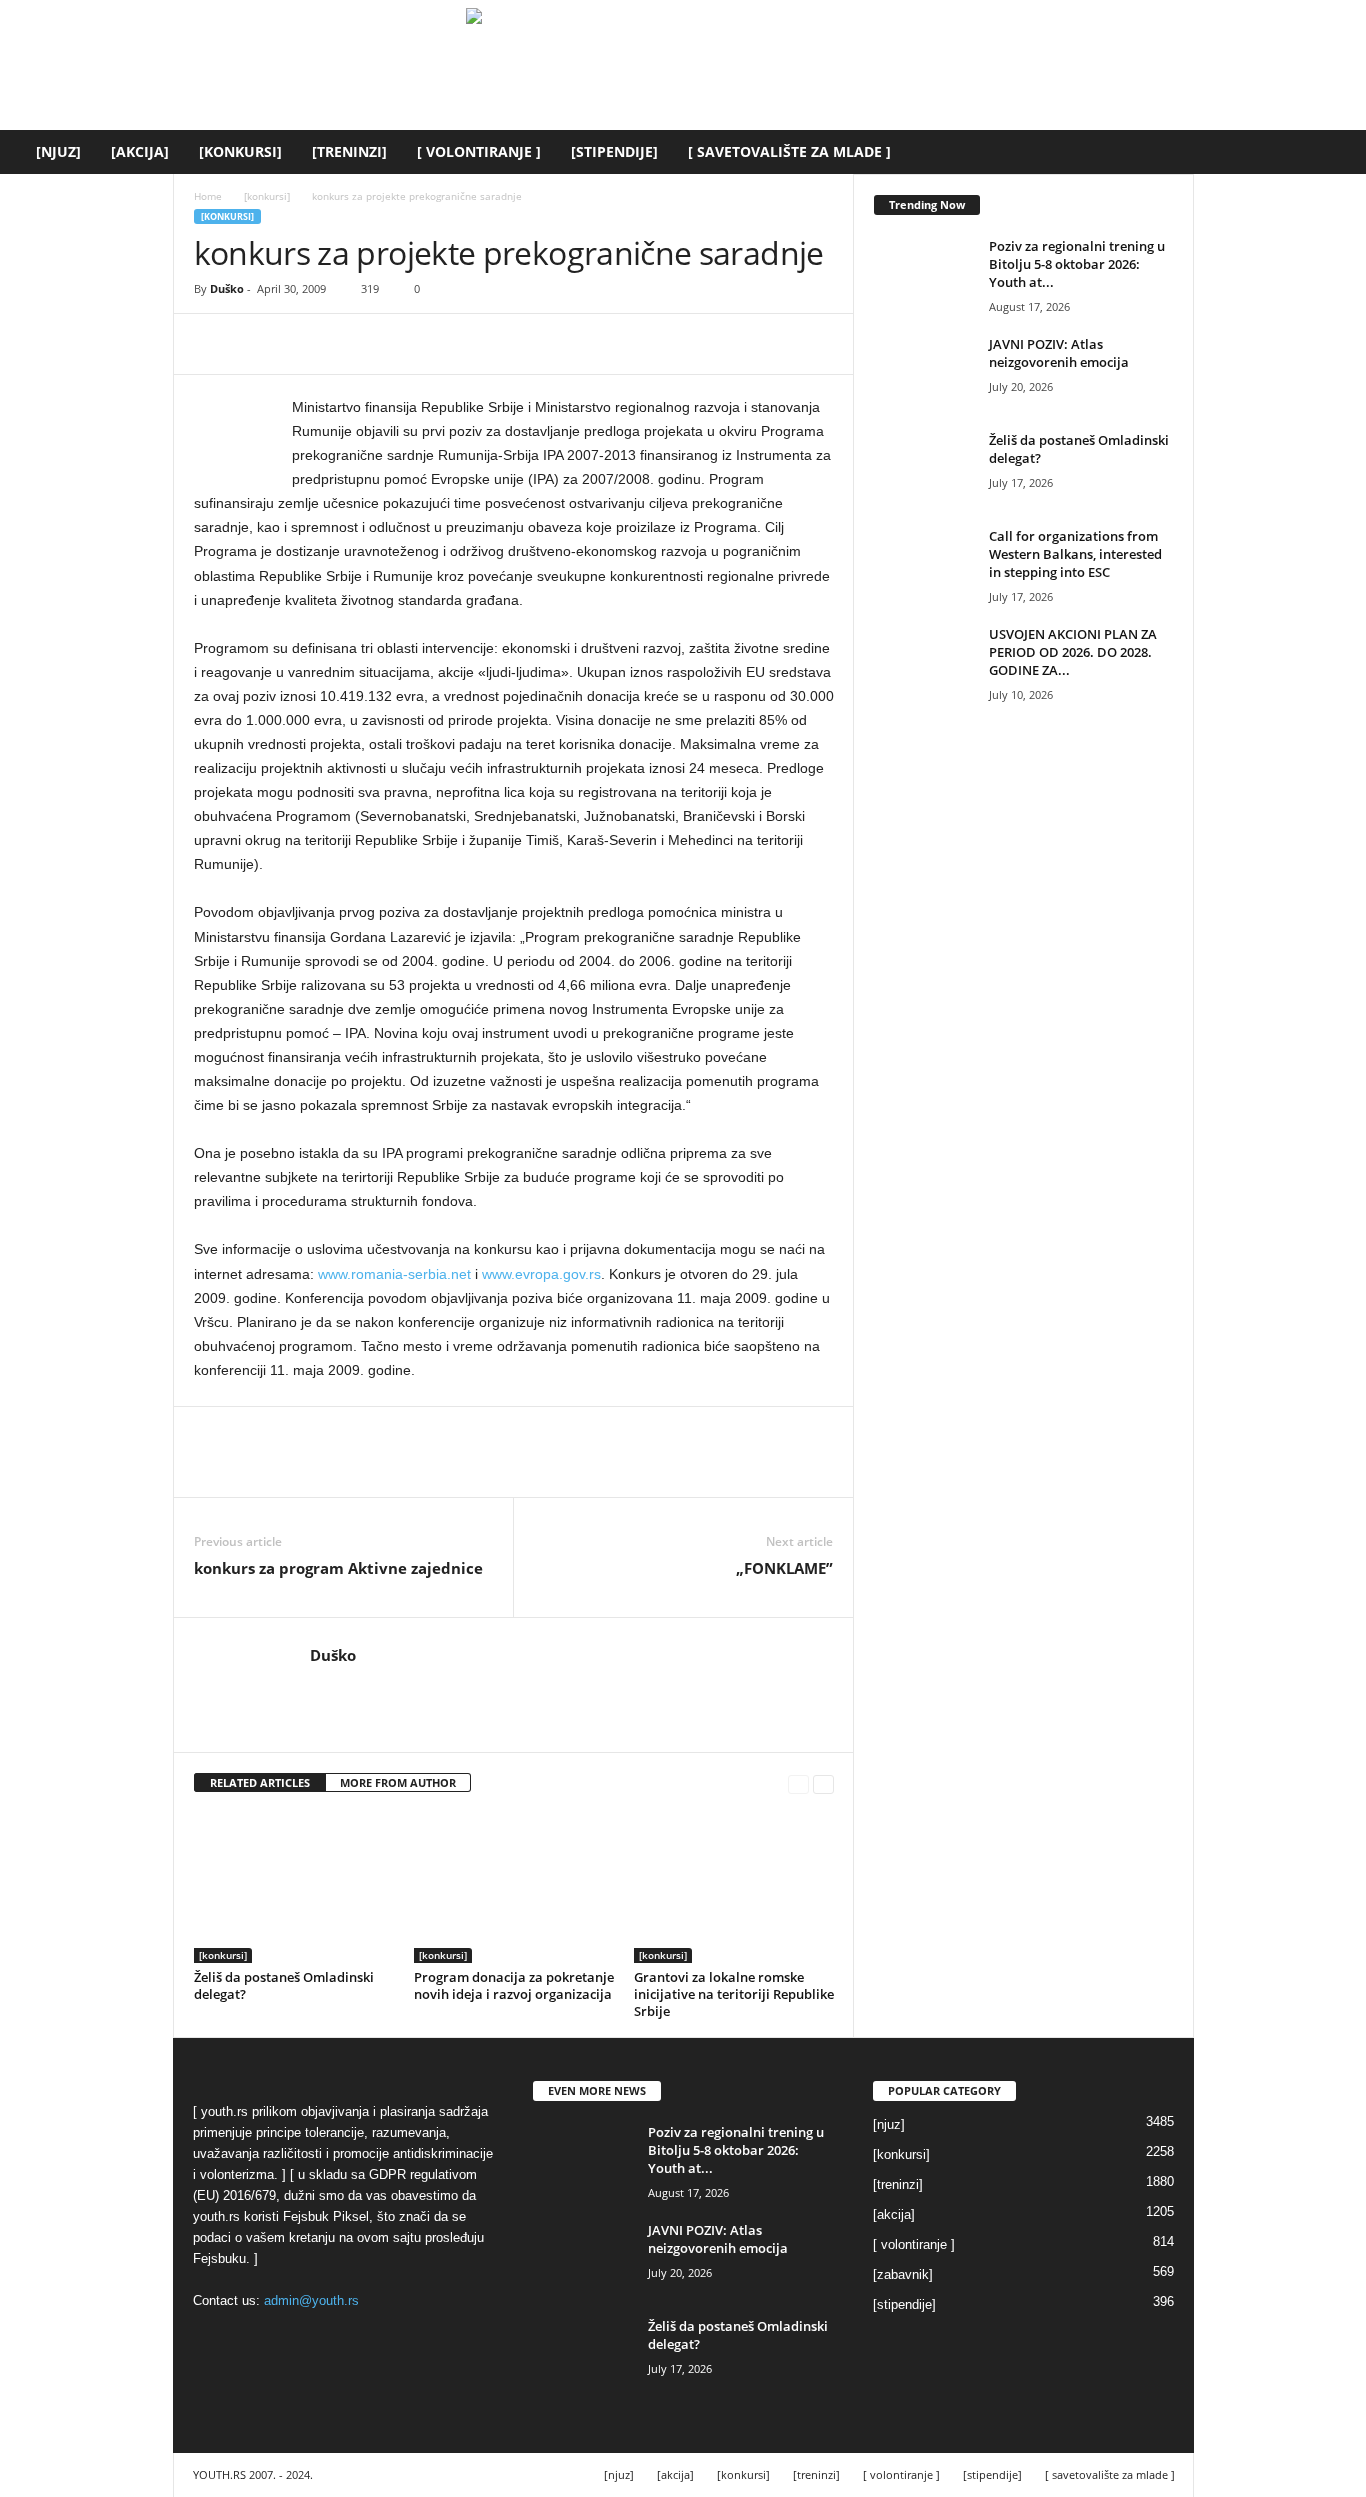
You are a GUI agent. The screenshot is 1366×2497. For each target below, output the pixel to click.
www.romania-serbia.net (394, 1274)
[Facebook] (214, 344)
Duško (227, 288)
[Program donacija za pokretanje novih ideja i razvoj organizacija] (514, 1888)
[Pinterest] (306, 344)
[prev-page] (798, 1783)
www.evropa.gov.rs (541, 1274)
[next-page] (823, 1783)
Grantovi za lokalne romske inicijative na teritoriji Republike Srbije (734, 1994)
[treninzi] (349, 151)
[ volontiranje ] (479, 151)
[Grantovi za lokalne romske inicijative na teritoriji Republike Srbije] (734, 1888)
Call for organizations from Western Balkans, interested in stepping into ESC (1075, 554)
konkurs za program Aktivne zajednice (338, 1568)
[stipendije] (614, 151)
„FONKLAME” (784, 1568)
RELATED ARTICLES (260, 1782)
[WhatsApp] (352, 344)
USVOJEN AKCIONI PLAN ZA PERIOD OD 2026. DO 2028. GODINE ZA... (1073, 652)
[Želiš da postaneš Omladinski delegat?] (294, 1888)
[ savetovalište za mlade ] (789, 151)
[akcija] (140, 151)
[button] (1336, 152)
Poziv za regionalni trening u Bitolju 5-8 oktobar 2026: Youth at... (1077, 264)
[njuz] (58, 151)
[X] (260, 344)
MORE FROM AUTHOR (398, 1782)
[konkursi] (240, 151)
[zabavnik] (903, 2274)
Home (208, 196)
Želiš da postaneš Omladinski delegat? (284, 1985)
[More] (399, 344)
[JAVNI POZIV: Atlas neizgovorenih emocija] (924, 372)
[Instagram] (350, 1685)
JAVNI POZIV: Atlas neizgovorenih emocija (1059, 353)
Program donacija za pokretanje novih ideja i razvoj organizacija (514, 1985)
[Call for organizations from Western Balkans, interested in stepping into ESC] (924, 564)
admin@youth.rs (311, 2300)
